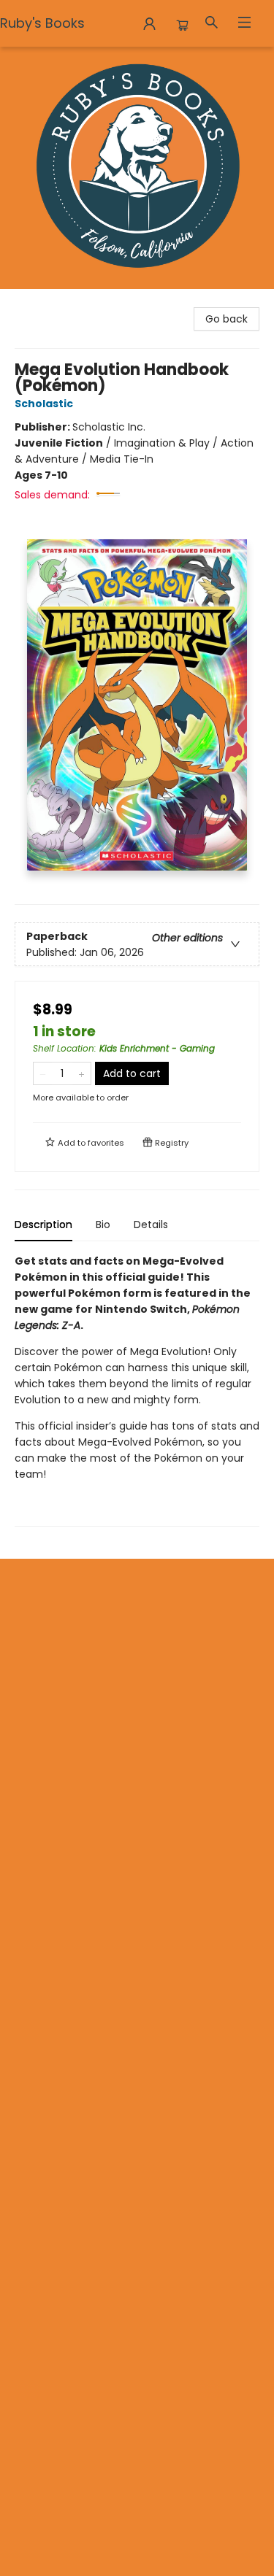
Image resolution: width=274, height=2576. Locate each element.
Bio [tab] (103, 1225)
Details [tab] (151, 1225)
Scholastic (44, 404)
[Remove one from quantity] (43, 1073)
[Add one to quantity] (81, 1073)
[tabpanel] (137, 1390)
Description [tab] (43, 1225)
